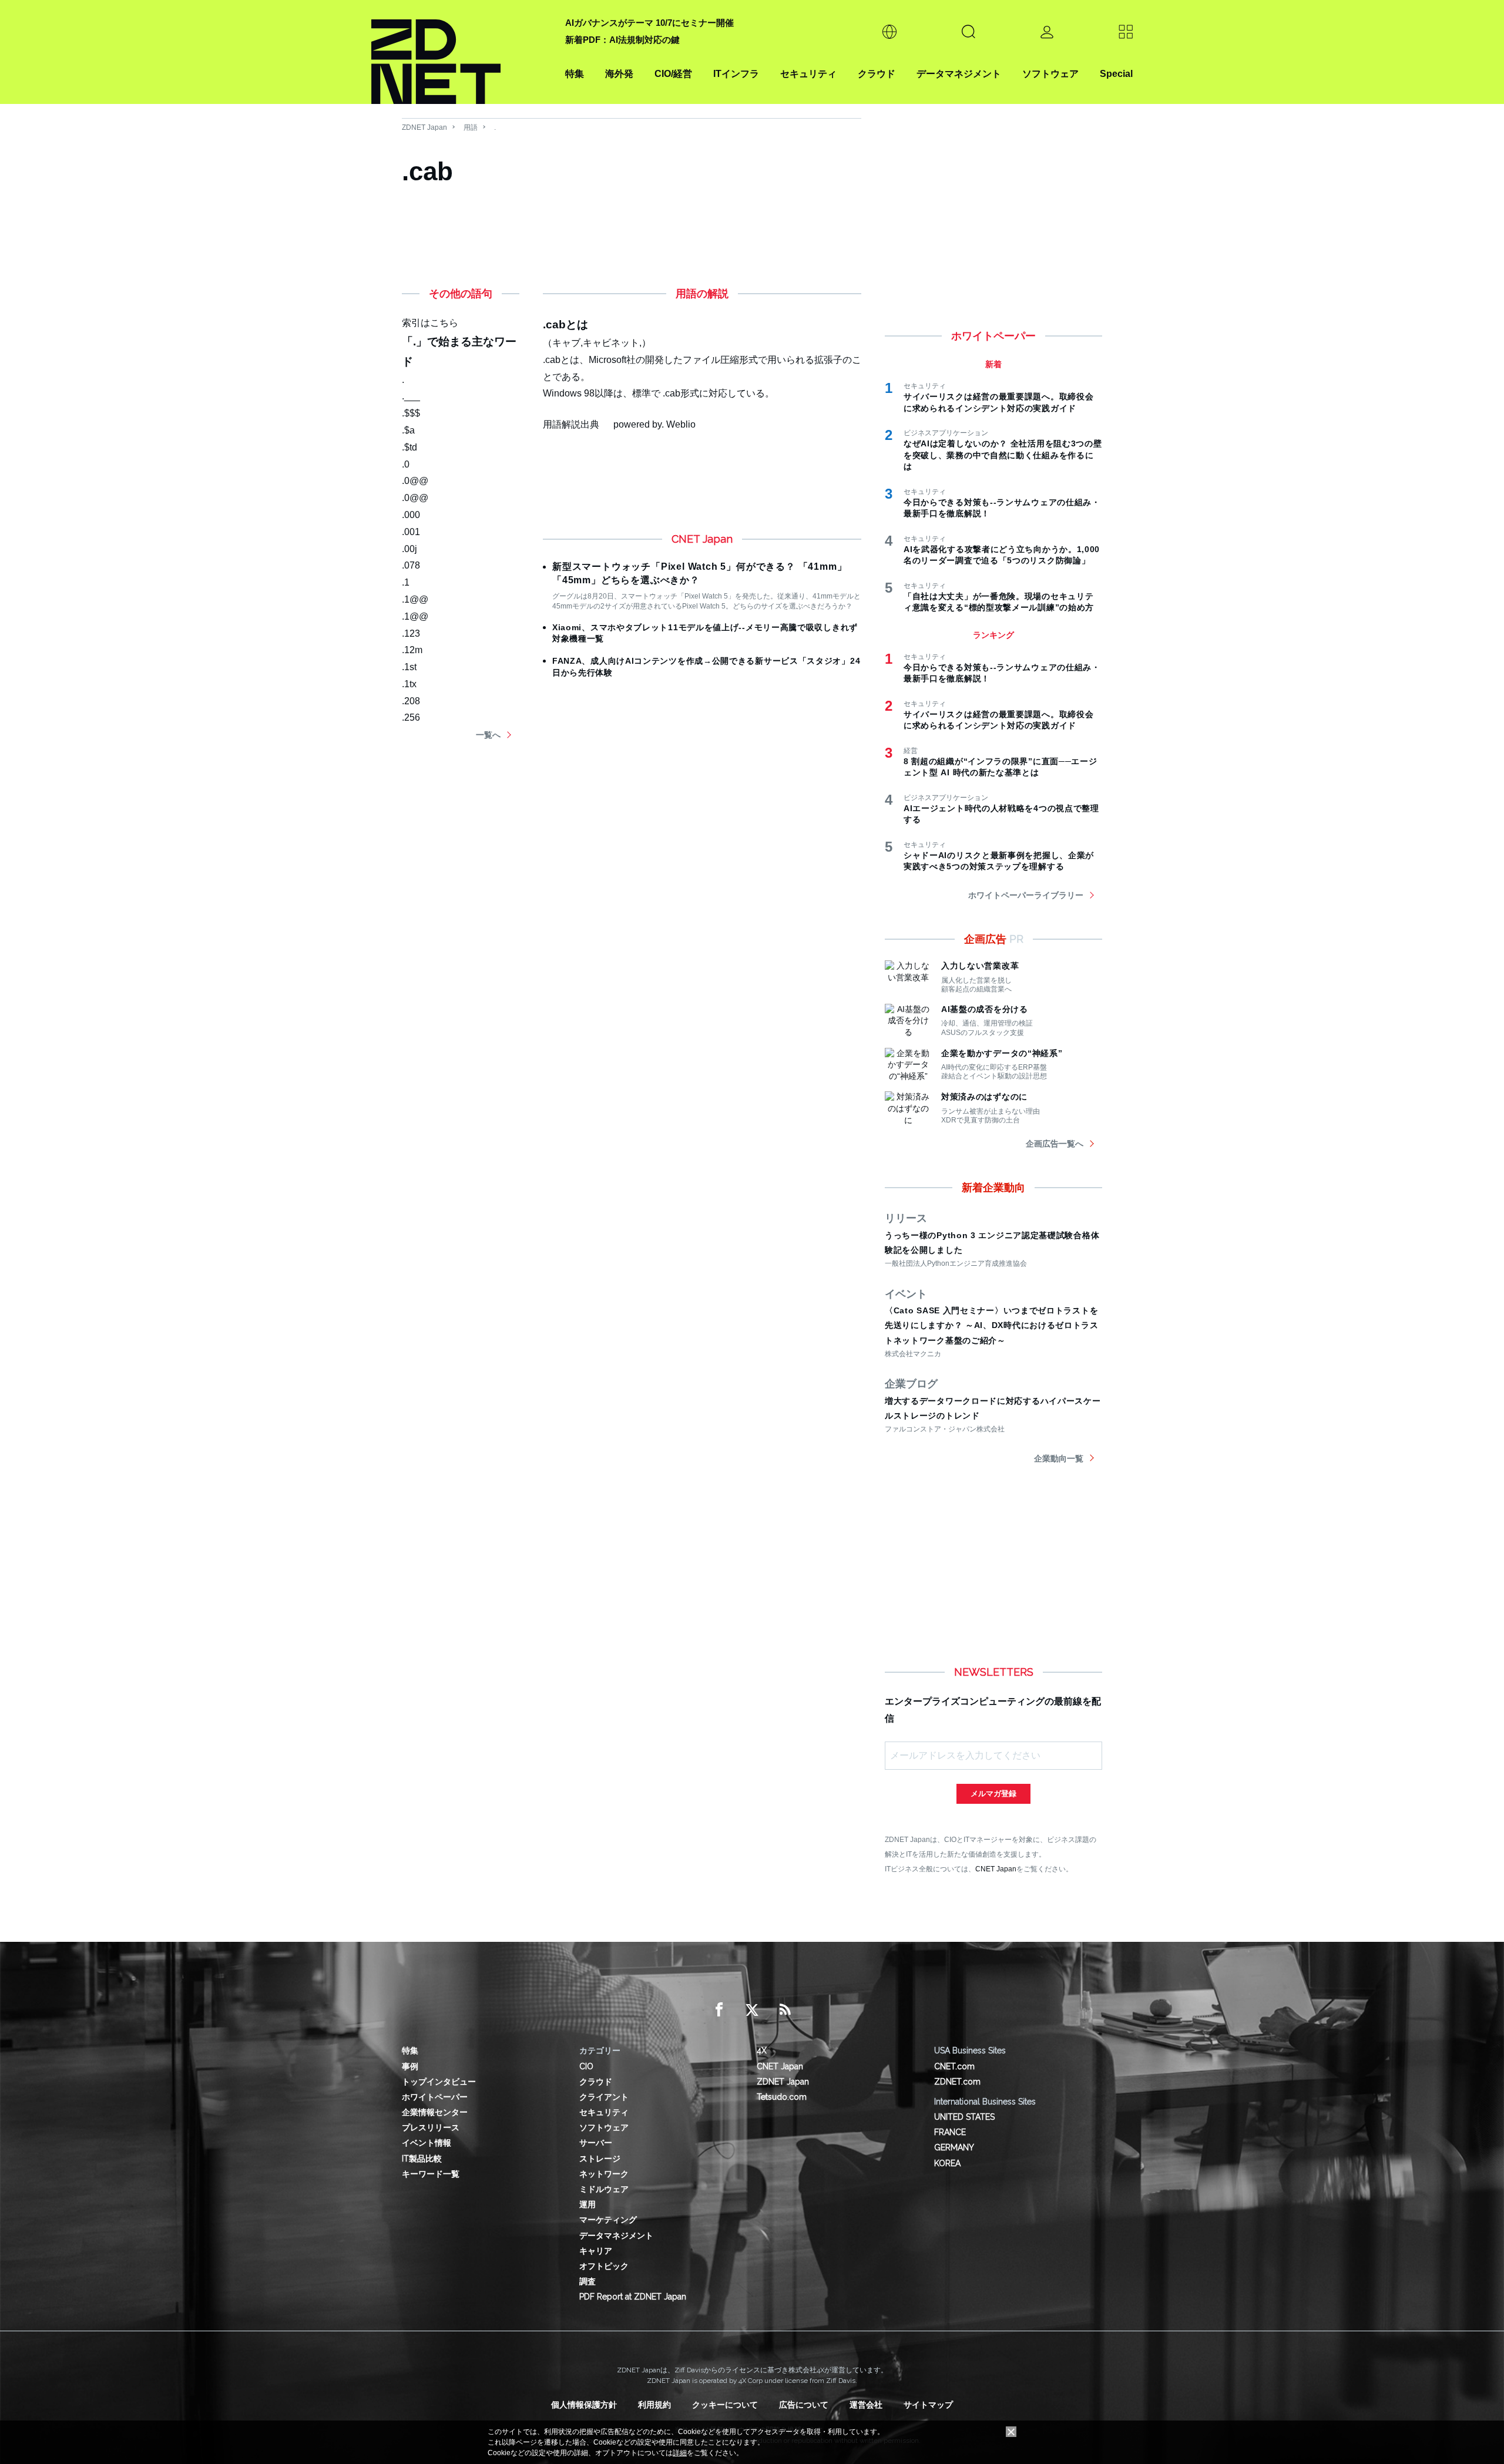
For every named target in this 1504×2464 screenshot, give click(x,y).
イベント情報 (427, 2143)
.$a (408, 430)
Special (1116, 74)
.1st (409, 667)
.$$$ (411, 413)
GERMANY (954, 2147)
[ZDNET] (461, 52)
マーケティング (608, 2220)
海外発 (619, 74)
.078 (411, 565)
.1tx (409, 684)
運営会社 (866, 2405)
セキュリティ (808, 74)
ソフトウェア (1050, 74)
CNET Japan (996, 1869)
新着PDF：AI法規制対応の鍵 (622, 40)
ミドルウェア (604, 2189)
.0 (406, 464)
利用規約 (654, 2405)
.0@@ (415, 481)
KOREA (947, 2163)
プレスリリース (431, 2127)
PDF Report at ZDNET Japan (633, 2297)
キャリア (596, 2251)
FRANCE (950, 2132)
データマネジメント (959, 74)
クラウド (877, 74)
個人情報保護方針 (584, 2405)
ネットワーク (604, 2174)
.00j (409, 549)
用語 (471, 127)
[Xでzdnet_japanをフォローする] (752, 2010)
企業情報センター (435, 2112)
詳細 (680, 2453)
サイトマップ (928, 2405)
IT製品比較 (422, 2159)
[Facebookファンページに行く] (719, 2010)
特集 (575, 74)
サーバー (596, 2143)
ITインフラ (736, 74)
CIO (586, 2066)
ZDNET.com (957, 2082)
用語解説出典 (571, 424)
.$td (409, 447)
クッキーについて (725, 2405)
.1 (406, 582)
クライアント (604, 2097)
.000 (411, 515)
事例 (410, 2066)
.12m (412, 650)
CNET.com (954, 2066)
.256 (411, 717)
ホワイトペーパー (435, 2097)
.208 (411, 701)
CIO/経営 (673, 74)
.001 (411, 532)
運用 (587, 2204)
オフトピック (604, 2266)
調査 (587, 2281)
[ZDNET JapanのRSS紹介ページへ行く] (785, 2010)
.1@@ (415, 599)
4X (762, 2050)
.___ (411, 396)
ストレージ (600, 2159)
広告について (804, 2405)
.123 (411, 633)
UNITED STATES (964, 2117)
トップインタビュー (439, 2082)
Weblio (681, 424)
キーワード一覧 (431, 2174)
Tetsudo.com (782, 2097)
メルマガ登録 (993, 1794)
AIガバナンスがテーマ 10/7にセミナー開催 (649, 23)
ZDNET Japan (424, 127)
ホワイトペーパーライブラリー (1026, 895)
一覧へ (488, 735)
